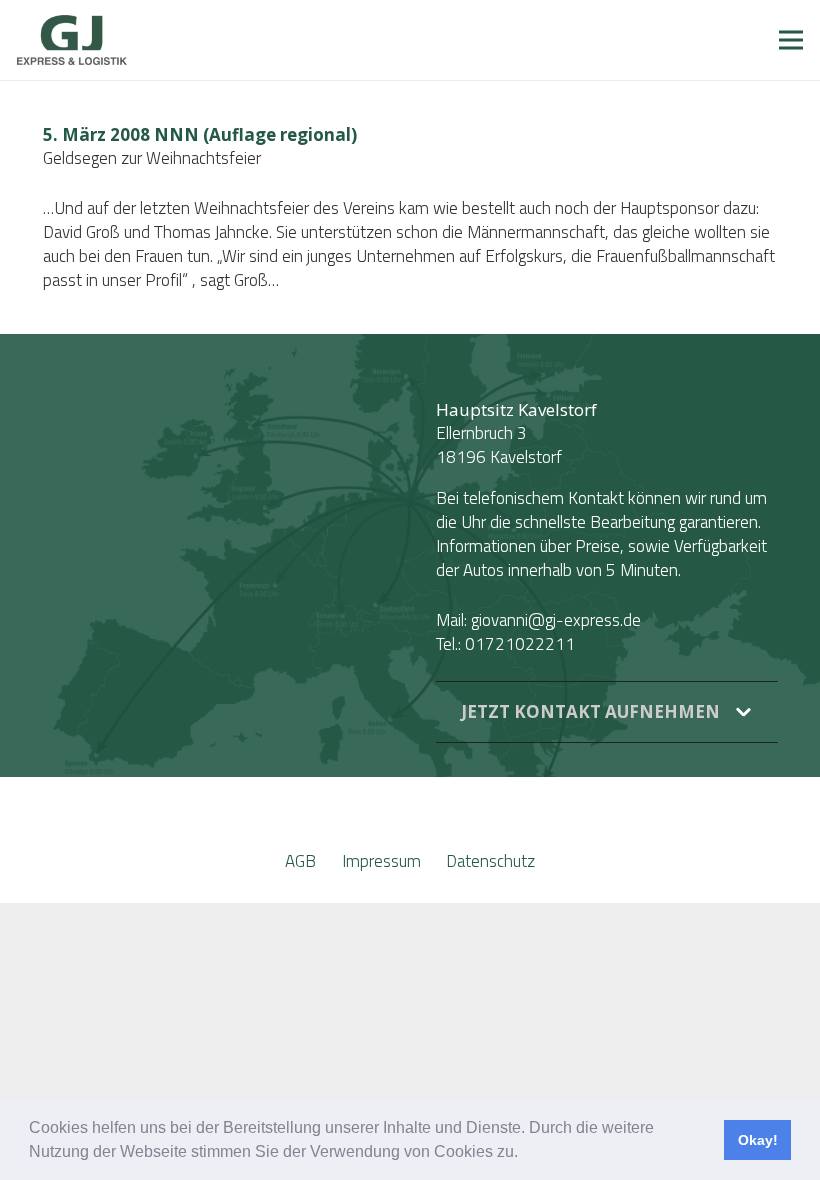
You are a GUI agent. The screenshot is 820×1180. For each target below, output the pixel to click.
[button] (525, 1154)
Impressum (381, 861)
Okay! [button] (758, 1140)
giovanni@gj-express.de (556, 620)
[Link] (72, 40)
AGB (300, 861)
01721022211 (520, 644)
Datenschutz (490, 861)
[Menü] (790, 40)
